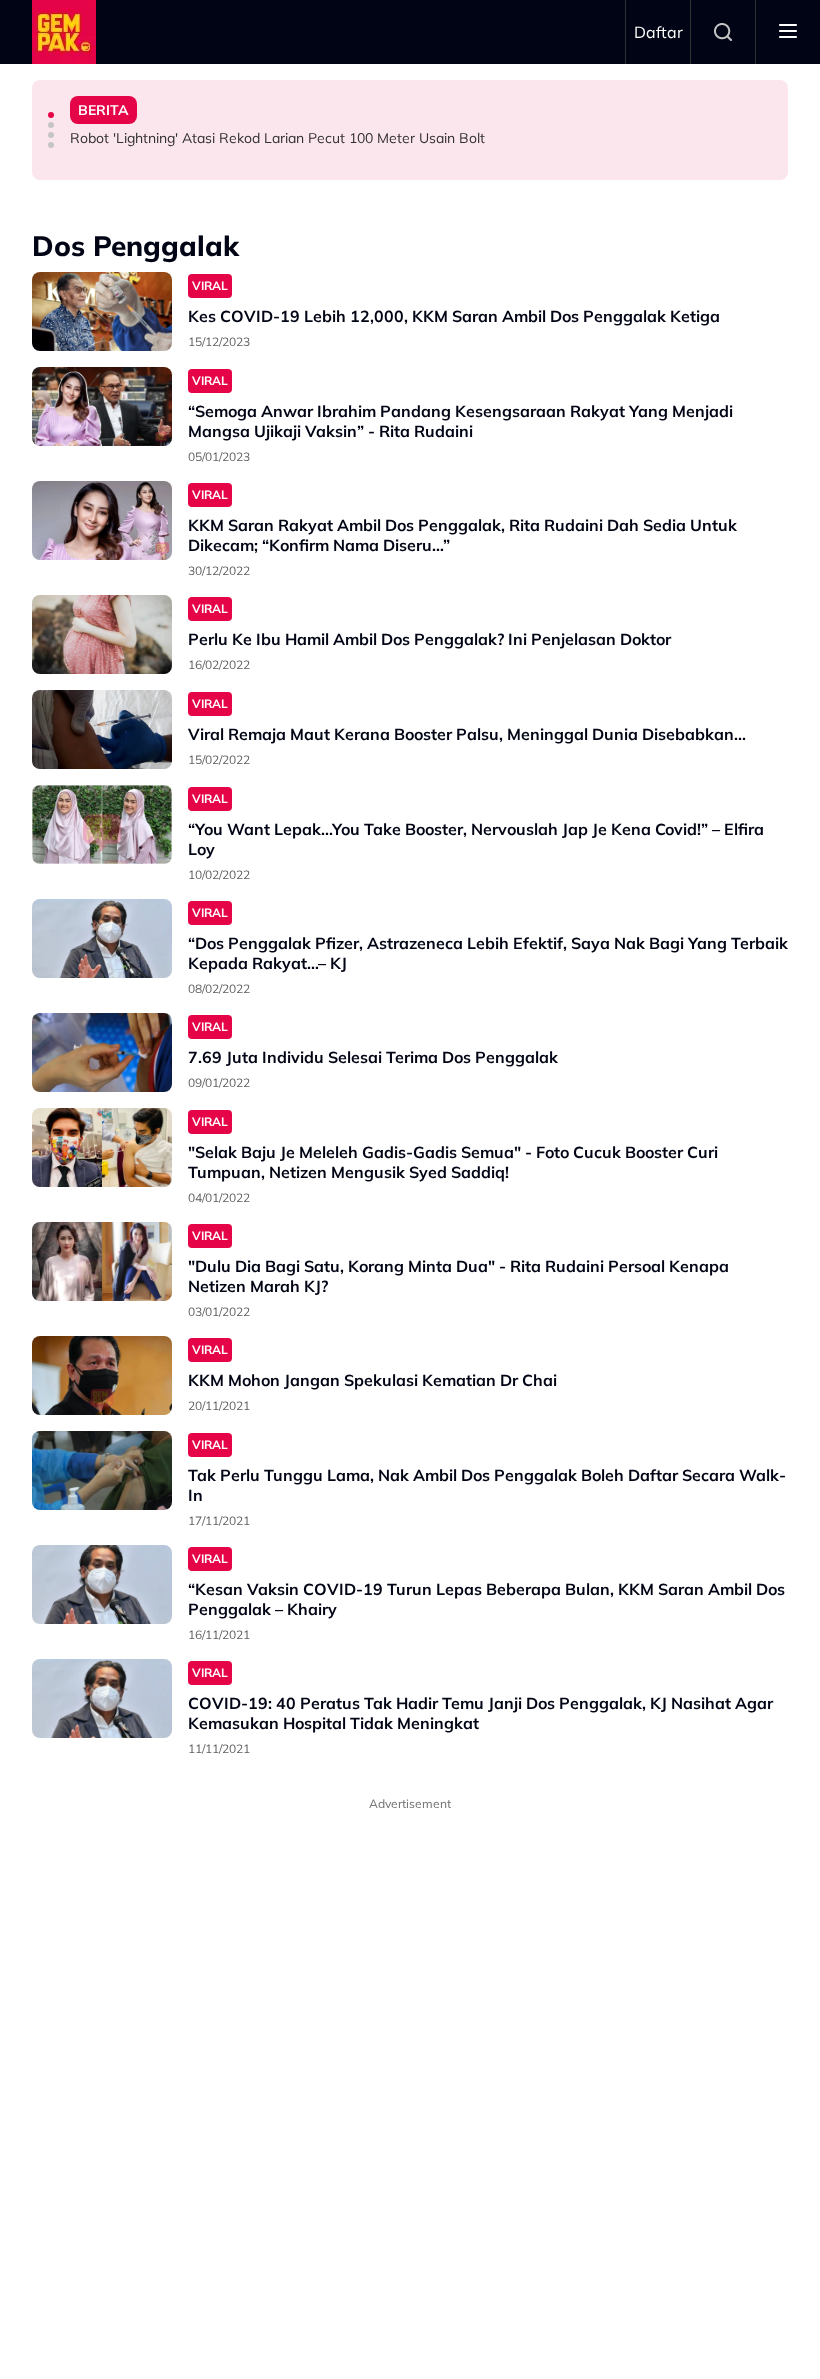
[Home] (64, 32)
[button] (51, 115)
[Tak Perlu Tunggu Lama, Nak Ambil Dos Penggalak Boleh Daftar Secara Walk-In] (102, 1470)
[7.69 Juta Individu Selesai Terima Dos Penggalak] (102, 1052)
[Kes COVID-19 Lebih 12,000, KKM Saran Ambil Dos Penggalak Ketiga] (102, 311)
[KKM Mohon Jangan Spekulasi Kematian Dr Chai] (102, 1375)
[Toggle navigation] (788, 32)
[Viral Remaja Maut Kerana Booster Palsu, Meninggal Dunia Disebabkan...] (102, 729)
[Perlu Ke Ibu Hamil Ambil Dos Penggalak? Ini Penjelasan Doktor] (102, 634)
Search (723, 32)
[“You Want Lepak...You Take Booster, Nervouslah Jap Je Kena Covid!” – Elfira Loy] (102, 824)
